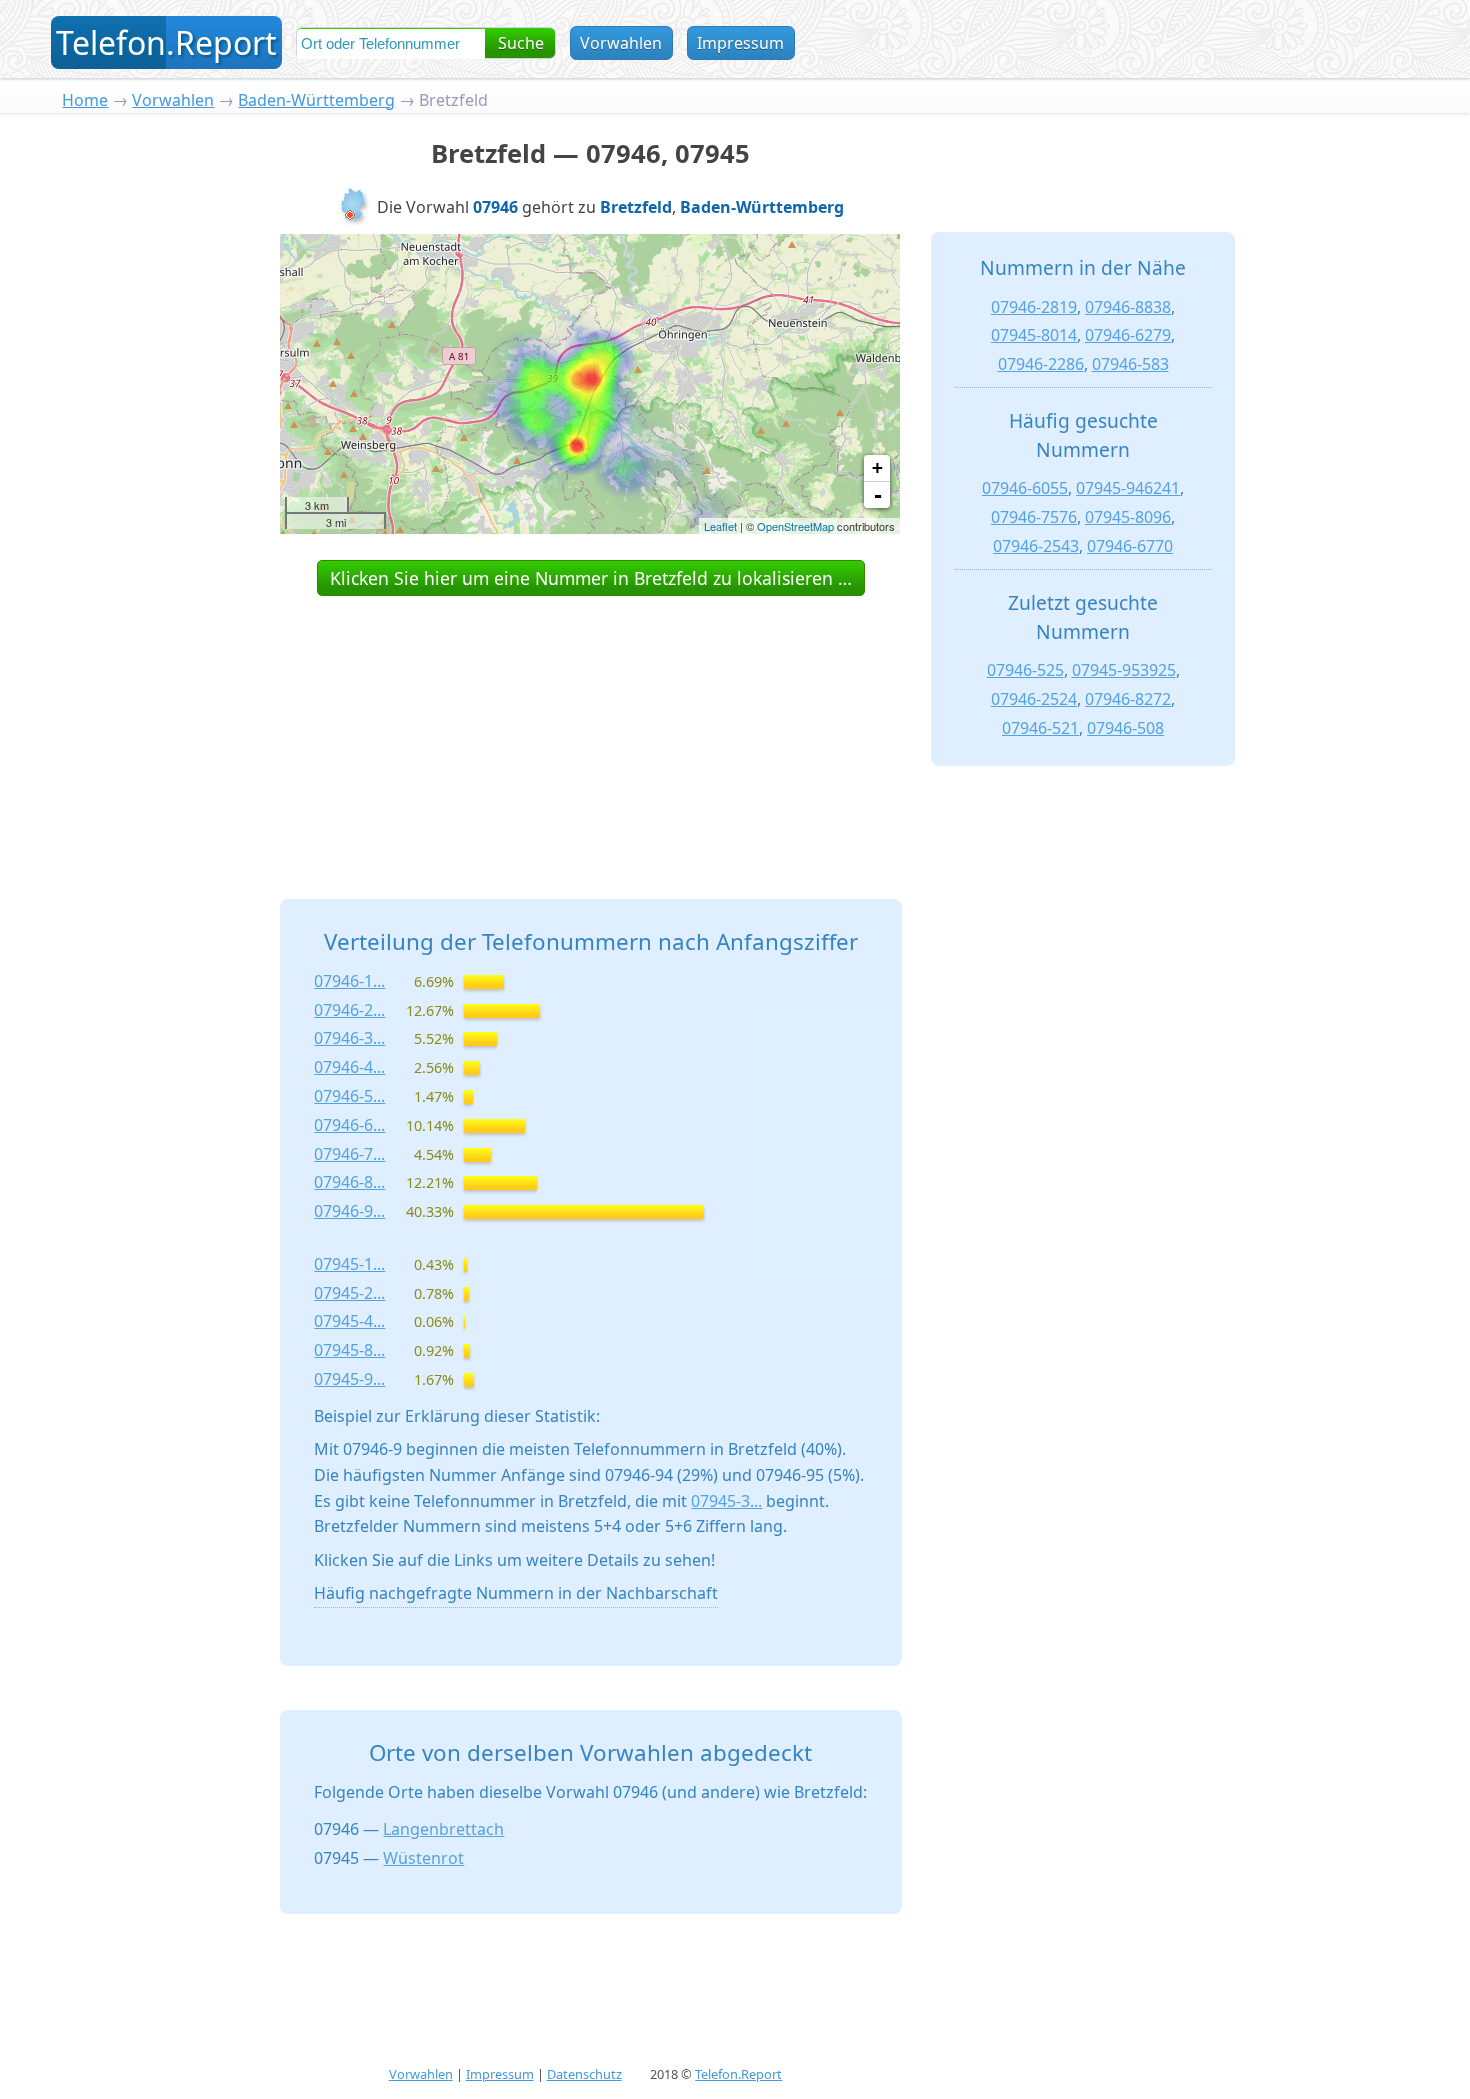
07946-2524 (1034, 699)
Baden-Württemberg (316, 100)
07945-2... (349, 1293)
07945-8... (349, 1350)
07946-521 (1040, 728)
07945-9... (349, 1379)
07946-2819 (1034, 307)
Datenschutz (584, 2074)
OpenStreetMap (795, 526)
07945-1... (349, 1264)
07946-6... (349, 1125)
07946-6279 (1128, 335)
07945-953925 (1124, 670)
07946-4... (349, 1067)
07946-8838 (1128, 307)
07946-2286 (1041, 364)
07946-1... (349, 981)
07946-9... (349, 1211)
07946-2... (349, 1010)
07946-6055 (1025, 488)
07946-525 (1025, 670)
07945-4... (349, 1321)
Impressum (740, 43)
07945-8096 (1128, 517)
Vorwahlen (621, 43)
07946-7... (349, 1154)
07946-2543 (1036, 546)
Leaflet (720, 526)
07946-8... (349, 1182)
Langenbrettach (443, 1829)
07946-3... (349, 1038)
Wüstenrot (423, 1858)
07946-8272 (1128, 699)
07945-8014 (1034, 335)
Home (85, 100)
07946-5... (349, 1096)
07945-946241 (1128, 488)
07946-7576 (1034, 517)
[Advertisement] (591, 725)
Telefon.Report (738, 2074)
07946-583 (1130, 364)
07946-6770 (1130, 546)
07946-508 (1125, 728)
